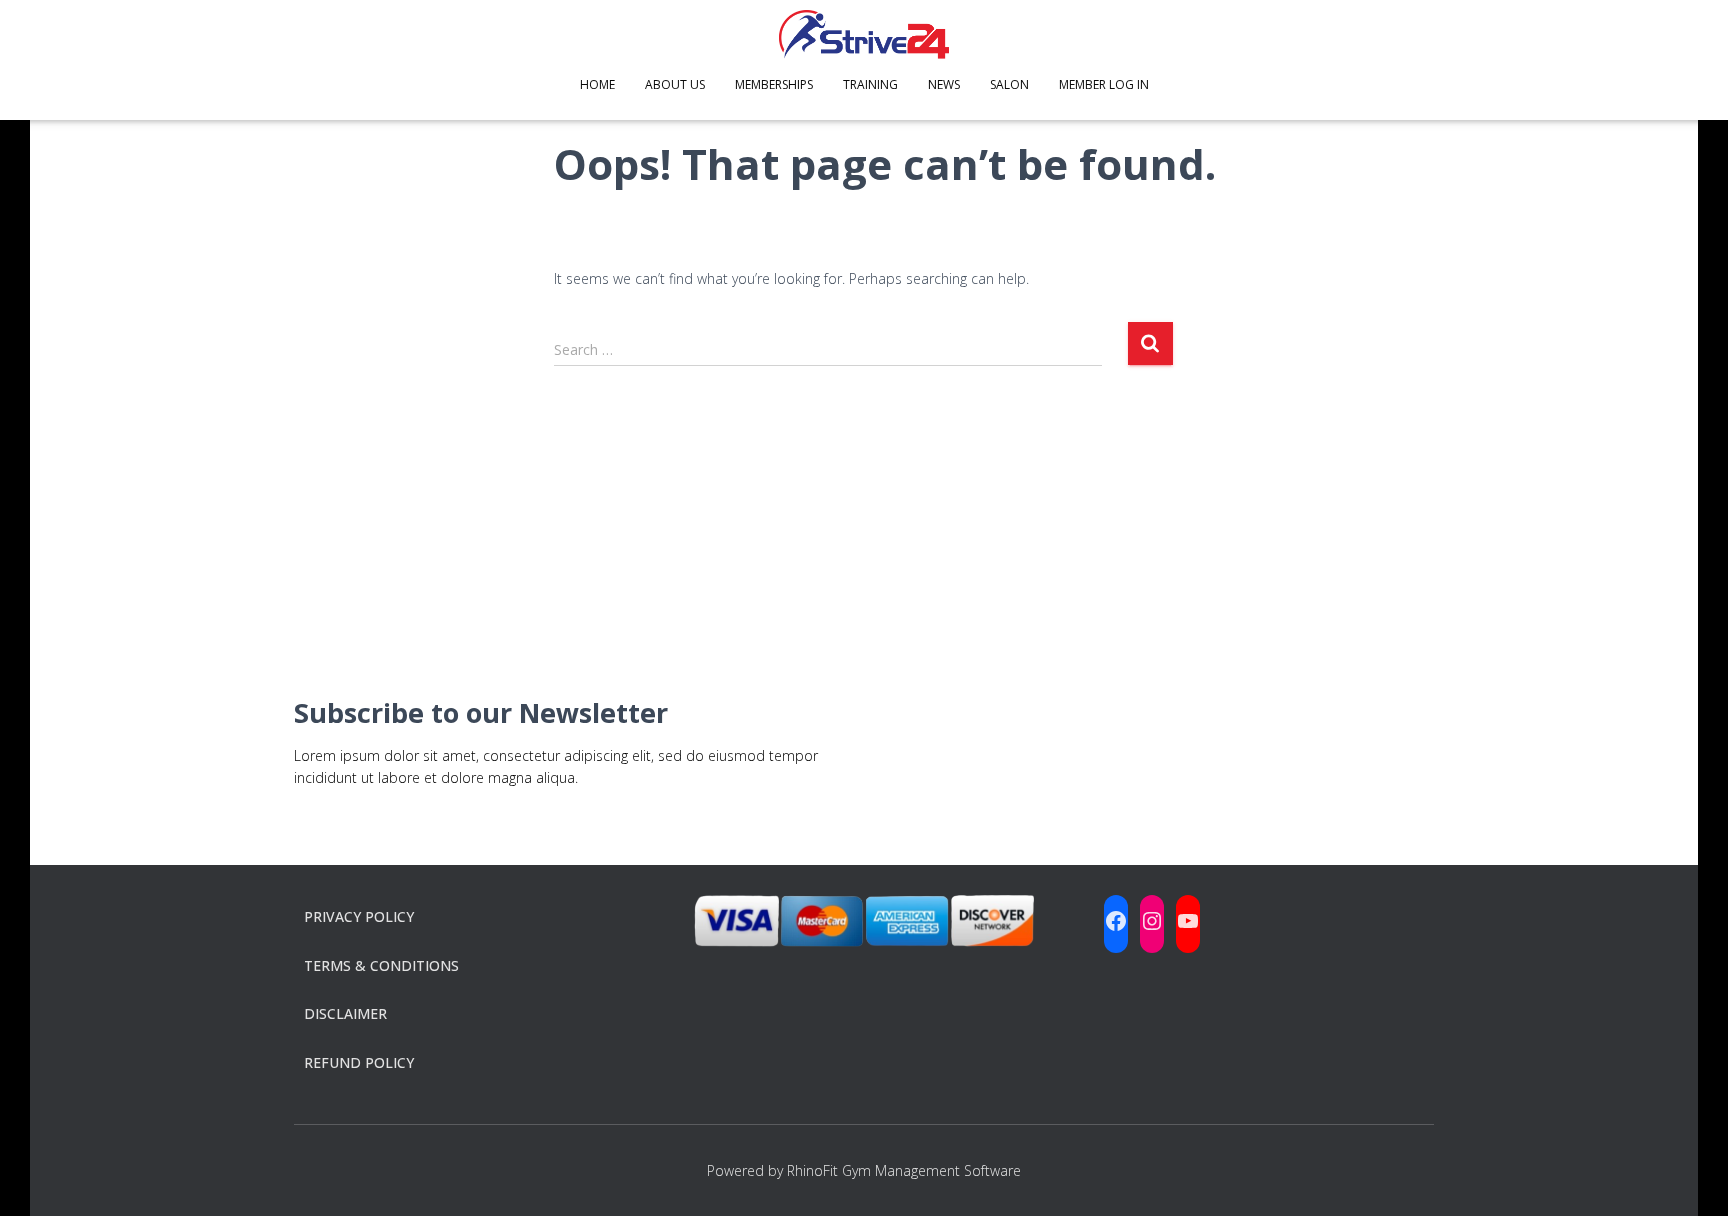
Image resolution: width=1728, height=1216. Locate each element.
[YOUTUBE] (1188, 921)
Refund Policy (359, 1062)
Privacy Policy (359, 916)
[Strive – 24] (863, 35)
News (944, 84)
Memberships (774, 84)
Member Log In (1104, 84)
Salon (1009, 84)
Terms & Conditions (381, 965)
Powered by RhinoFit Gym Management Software (864, 1170)
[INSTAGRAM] (1152, 921)
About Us (675, 84)
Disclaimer (345, 1013)
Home (597, 84)
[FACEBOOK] (1116, 921)
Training (870, 84)
